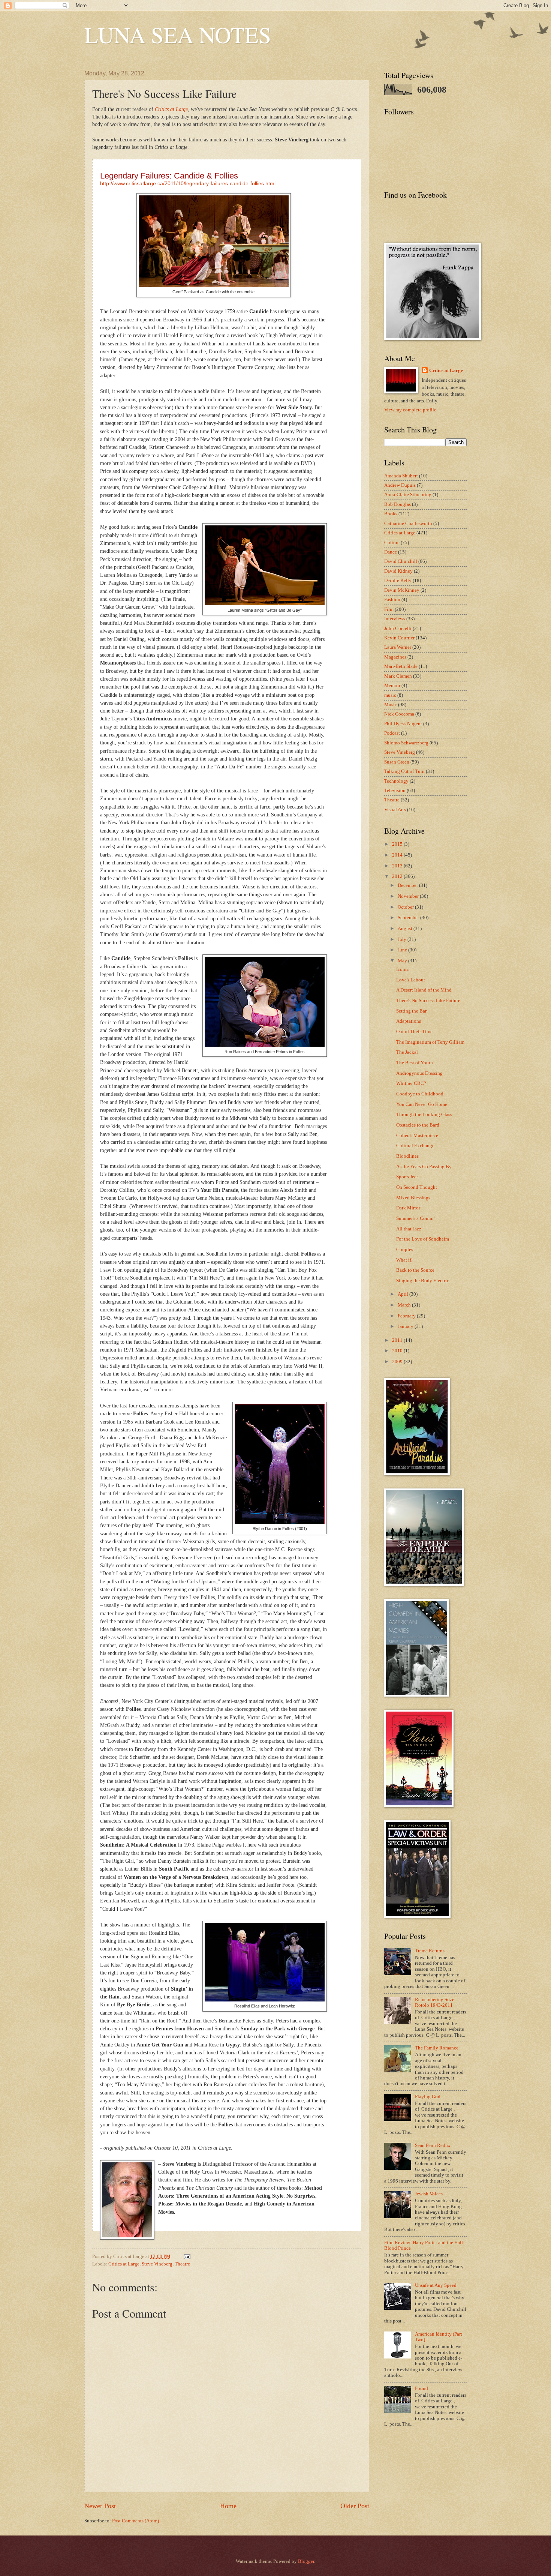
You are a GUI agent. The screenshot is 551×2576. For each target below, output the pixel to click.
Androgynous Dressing (419, 1073)
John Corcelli (398, 629)
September (409, 918)
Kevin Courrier (399, 638)
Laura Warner (398, 647)
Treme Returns (430, 1951)
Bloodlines (407, 1156)
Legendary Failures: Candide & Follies (169, 176)
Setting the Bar (411, 1011)
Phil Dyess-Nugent (403, 724)
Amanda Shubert (401, 476)
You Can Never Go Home (422, 1104)
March (405, 1305)
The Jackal (407, 1052)
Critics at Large (124, 2264)
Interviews (395, 619)
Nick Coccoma (399, 714)
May (403, 961)
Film (389, 609)
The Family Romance (437, 2048)
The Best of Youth (415, 1063)
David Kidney (398, 571)
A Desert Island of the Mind (424, 990)
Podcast (392, 733)
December (408, 885)
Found (421, 2388)
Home (228, 2506)
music (390, 695)
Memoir (392, 686)
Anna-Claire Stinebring (408, 495)
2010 (398, 1351)
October (406, 907)
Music (391, 705)
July (403, 939)
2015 (398, 844)
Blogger (306, 2561)
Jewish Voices (429, 2194)
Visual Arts (395, 810)
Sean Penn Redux (433, 2145)
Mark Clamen (398, 676)
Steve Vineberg (157, 2264)
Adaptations (409, 1021)
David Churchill (401, 561)
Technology (396, 781)
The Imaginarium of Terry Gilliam (430, 1042)
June (403, 950)
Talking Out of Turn (404, 771)
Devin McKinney (402, 590)
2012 (398, 876)
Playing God (428, 2097)
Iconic (403, 969)
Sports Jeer (407, 1177)
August (406, 929)
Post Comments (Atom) (136, 2521)
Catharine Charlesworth (408, 524)
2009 (398, 1362)
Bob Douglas (398, 504)
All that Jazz (409, 1229)
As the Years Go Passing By (424, 1167)
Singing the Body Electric (423, 1281)
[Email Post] (186, 2256)
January (406, 1326)
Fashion (392, 600)
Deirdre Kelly (398, 581)
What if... (405, 1260)
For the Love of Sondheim (423, 1239)
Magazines (395, 657)
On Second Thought (417, 1187)
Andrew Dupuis (400, 485)
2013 (398, 866)
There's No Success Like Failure (428, 1001)
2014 (398, 855)
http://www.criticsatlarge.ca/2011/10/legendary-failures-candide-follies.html (188, 184)
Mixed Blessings (413, 1198)
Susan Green (397, 762)
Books (391, 514)
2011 (398, 1340)
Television (395, 791)
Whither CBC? (411, 1083)
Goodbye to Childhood (420, 1094)
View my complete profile (410, 410)
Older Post (355, 2506)
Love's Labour (411, 980)
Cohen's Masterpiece (417, 1136)
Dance (391, 552)
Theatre (182, 2264)
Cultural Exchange (415, 1146)
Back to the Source (415, 1270)
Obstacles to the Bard (418, 1125)
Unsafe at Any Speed (436, 2285)
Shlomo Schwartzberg (406, 743)
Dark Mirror (408, 1208)
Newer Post (100, 2506)
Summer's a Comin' (415, 1218)
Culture (392, 543)
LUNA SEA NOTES (178, 35)
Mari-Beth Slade (401, 666)
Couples (405, 1250)
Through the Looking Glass (424, 1115)
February (407, 1316)
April (404, 1294)
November (409, 896)
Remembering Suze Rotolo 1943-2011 (435, 2002)
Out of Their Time (414, 1032)
